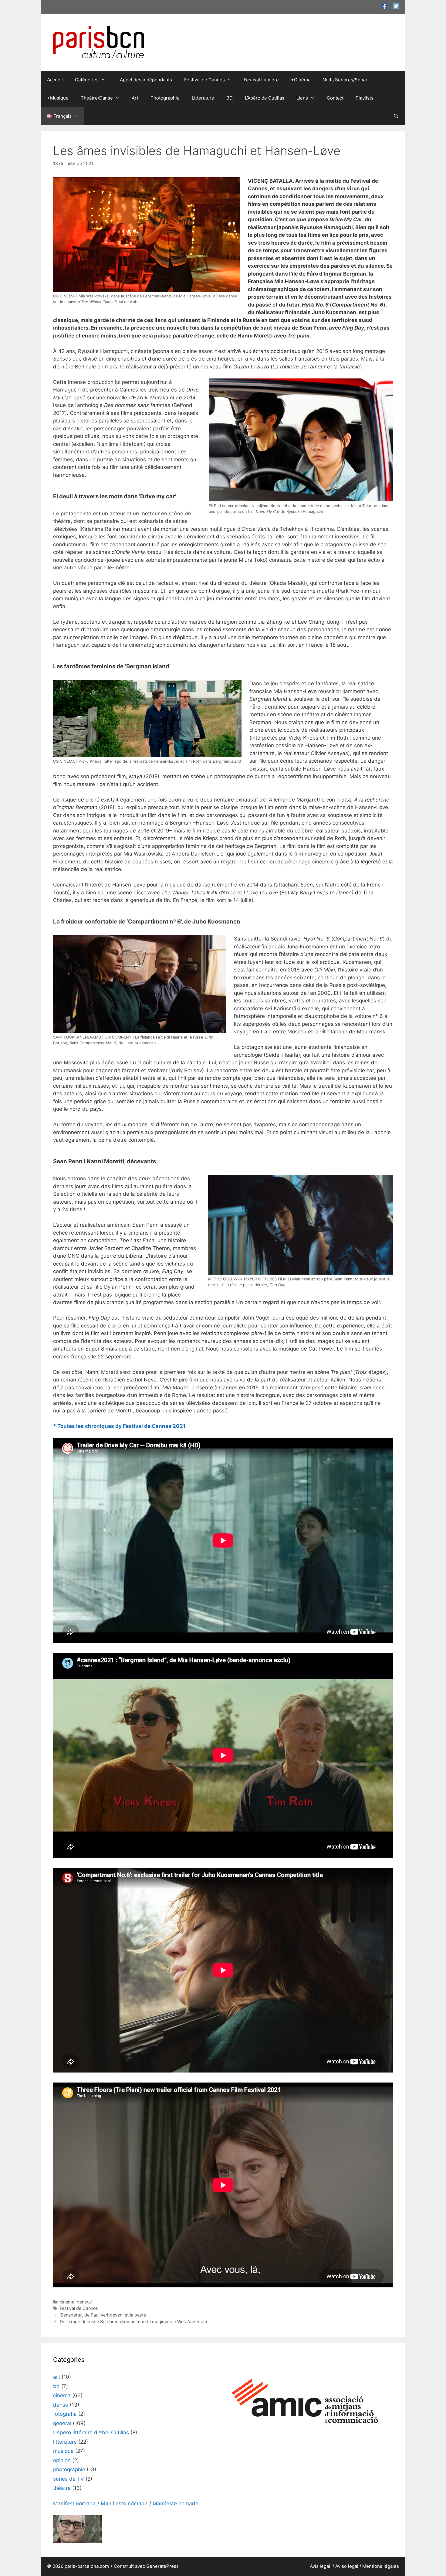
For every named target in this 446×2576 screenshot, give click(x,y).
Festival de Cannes (204, 80)
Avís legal (321, 2566)
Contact (335, 98)
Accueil (55, 80)
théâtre (62, 2488)
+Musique (58, 98)
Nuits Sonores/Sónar (345, 80)
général (84, 2302)
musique (63, 2451)
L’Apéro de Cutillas (265, 98)
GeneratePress (162, 2566)
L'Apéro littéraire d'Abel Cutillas (91, 2432)
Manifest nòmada (74, 2503)
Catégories (87, 80)
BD (230, 98)
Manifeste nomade (176, 2503)
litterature (65, 2442)
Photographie (165, 98)
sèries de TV (69, 2479)
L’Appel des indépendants (145, 80)
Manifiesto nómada (124, 2503)
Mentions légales (381, 2566)
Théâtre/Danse (97, 98)
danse (61, 2405)
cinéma (67, 2302)
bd (56, 2386)
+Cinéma (301, 80)
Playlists (365, 98)
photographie (69, 2469)
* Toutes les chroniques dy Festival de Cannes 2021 (119, 1426)
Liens (302, 98)
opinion (62, 2460)
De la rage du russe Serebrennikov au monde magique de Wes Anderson (133, 2322)
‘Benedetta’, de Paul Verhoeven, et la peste (103, 2315)
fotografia (65, 2414)
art (57, 2377)
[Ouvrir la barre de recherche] (396, 116)
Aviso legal (347, 2566)
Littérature (203, 98)
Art (135, 98)
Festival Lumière (261, 80)
